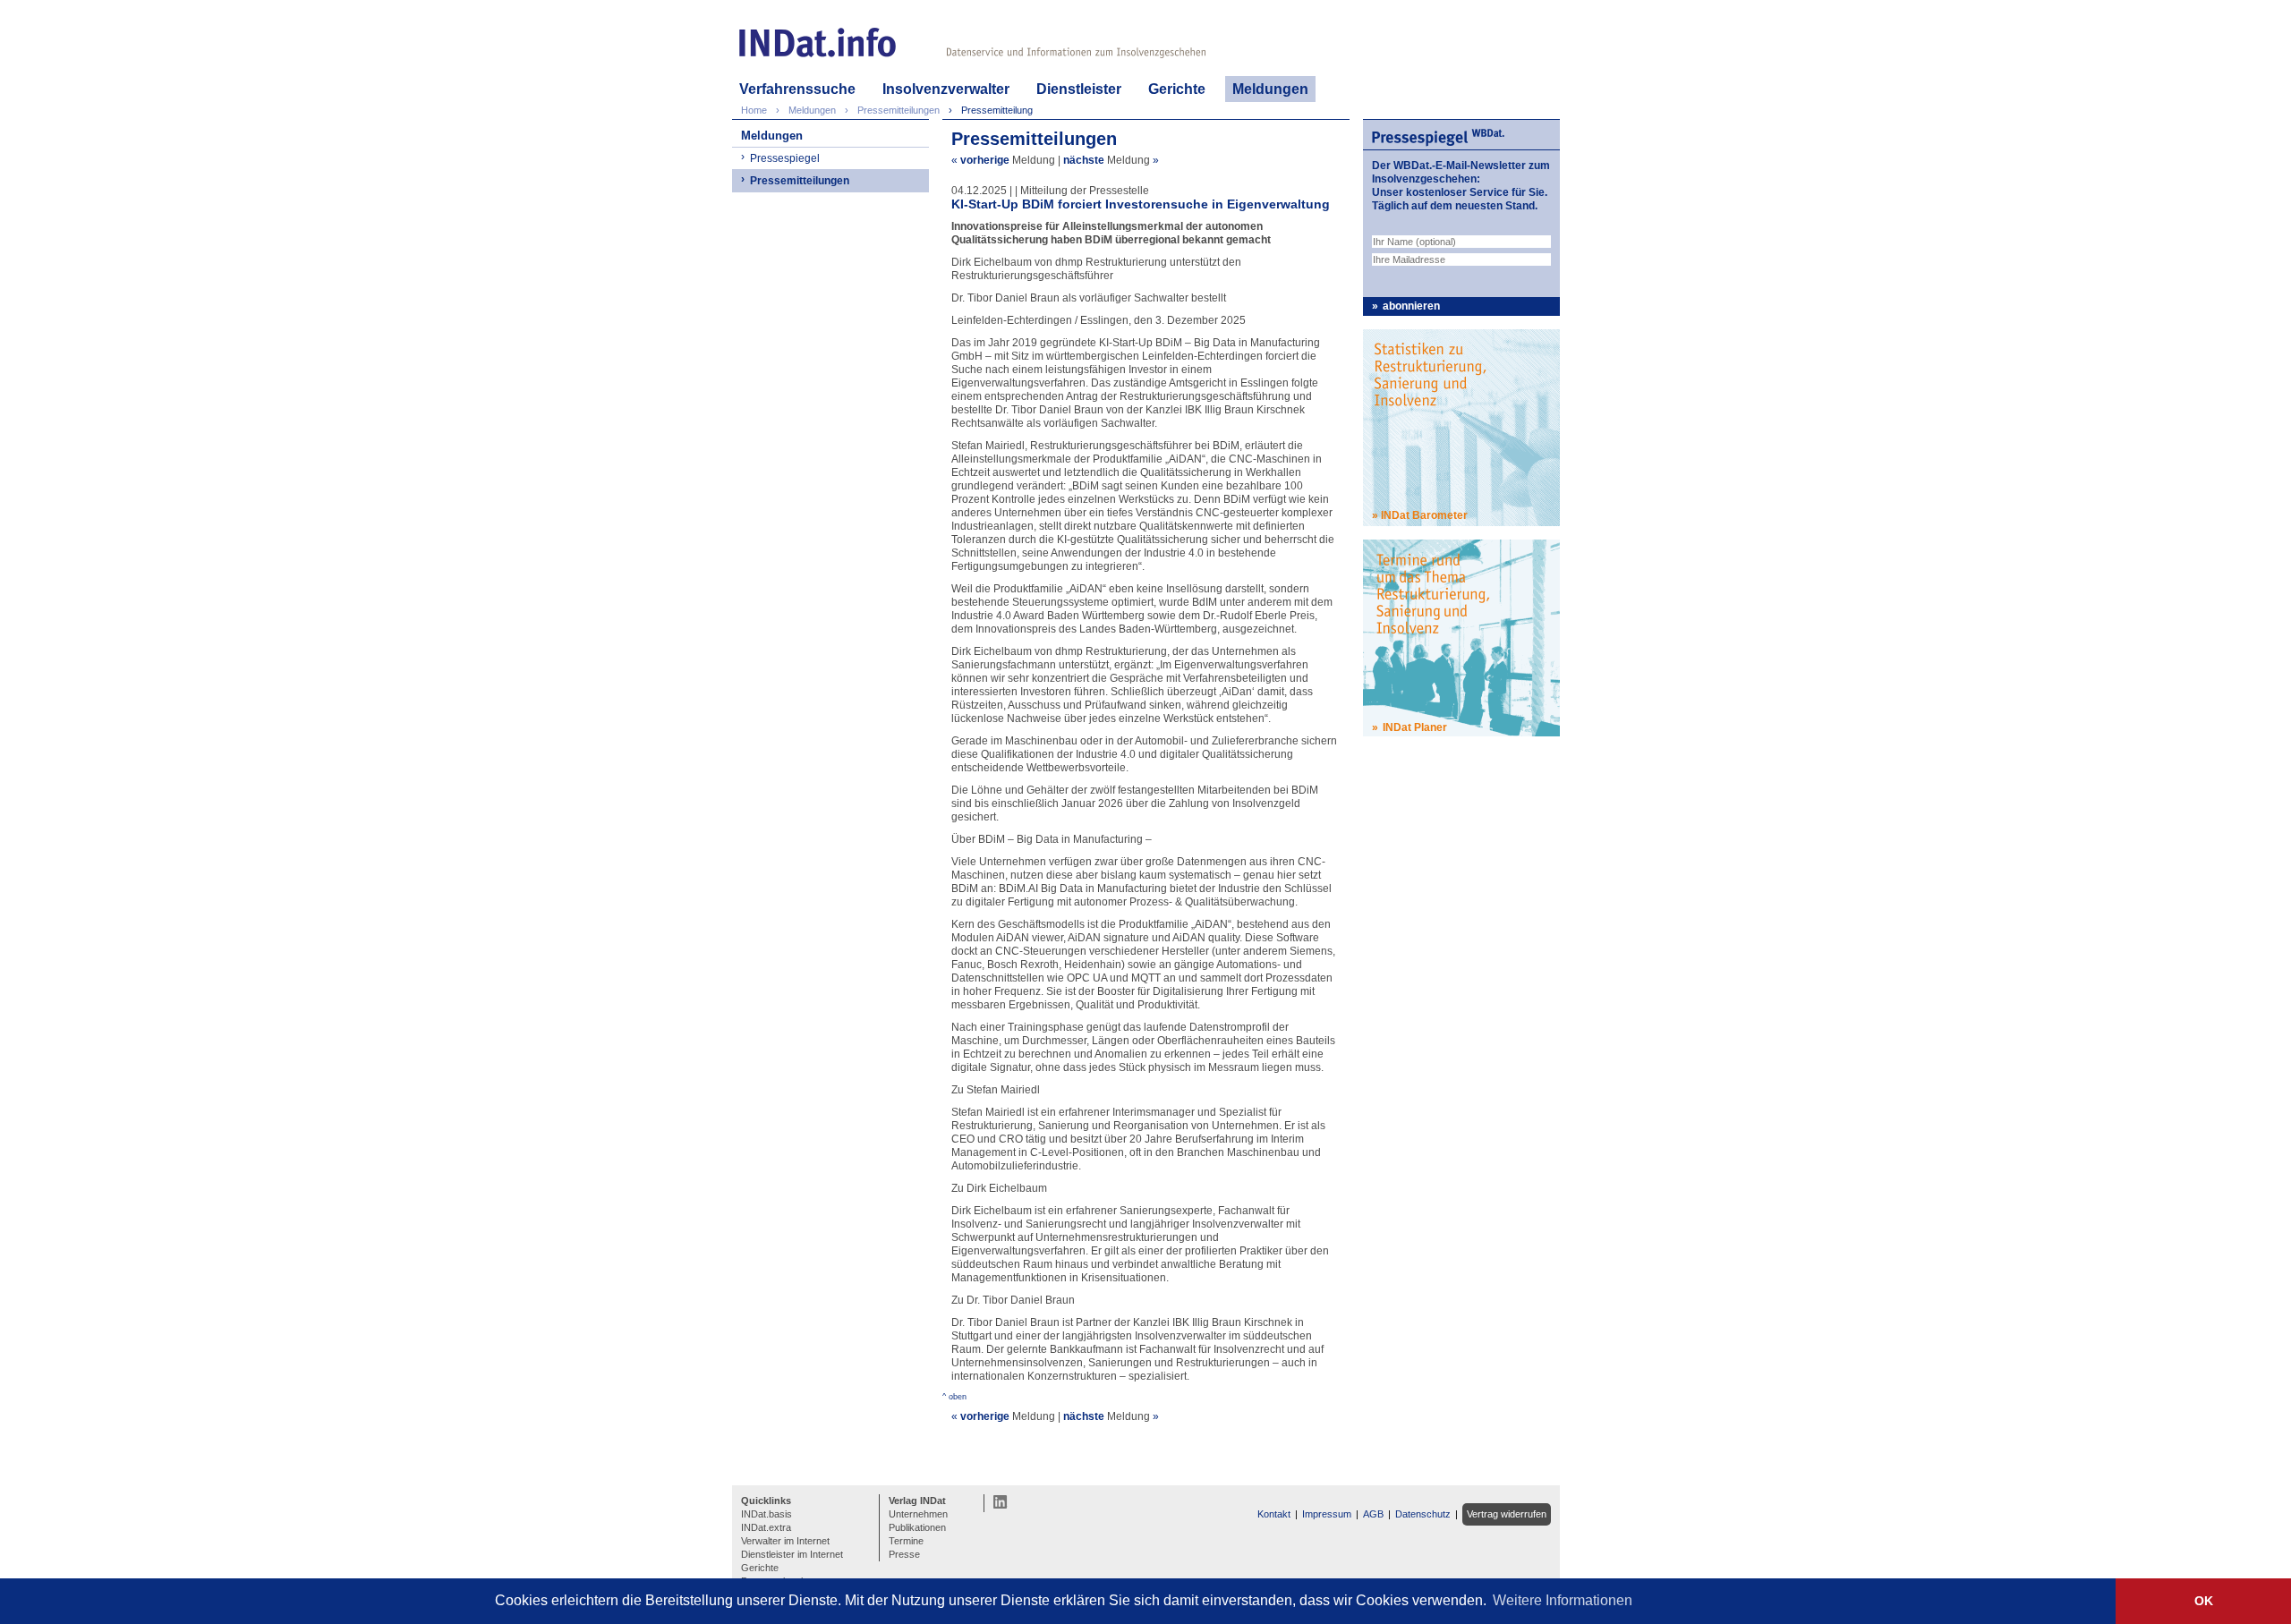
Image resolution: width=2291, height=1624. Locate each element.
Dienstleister (1079, 89)
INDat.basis (767, 1514)
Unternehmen (918, 1514)
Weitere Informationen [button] (1563, 1600)
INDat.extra (766, 1527)
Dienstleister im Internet (792, 1554)
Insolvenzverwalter (946, 89)
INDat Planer (1415, 727)
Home (754, 110)
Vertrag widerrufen (1507, 1514)
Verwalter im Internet (785, 1541)
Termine (906, 1541)
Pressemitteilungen (800, 181)
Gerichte (1177, 89)
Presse (904, 1554)
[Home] (818, 43)
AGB (1373, 1514)
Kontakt (1274, 1514)
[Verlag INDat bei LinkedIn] (1001, 1501)
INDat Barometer (1424, 515)
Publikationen (917, 1527)
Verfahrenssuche (797, 89)
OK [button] (2204, 1601)
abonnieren (1411, 306)
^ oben (954, 1397)
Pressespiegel (785, 158)
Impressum (1327, 1514)
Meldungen (1270, 89)
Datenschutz (1423, 1514)
